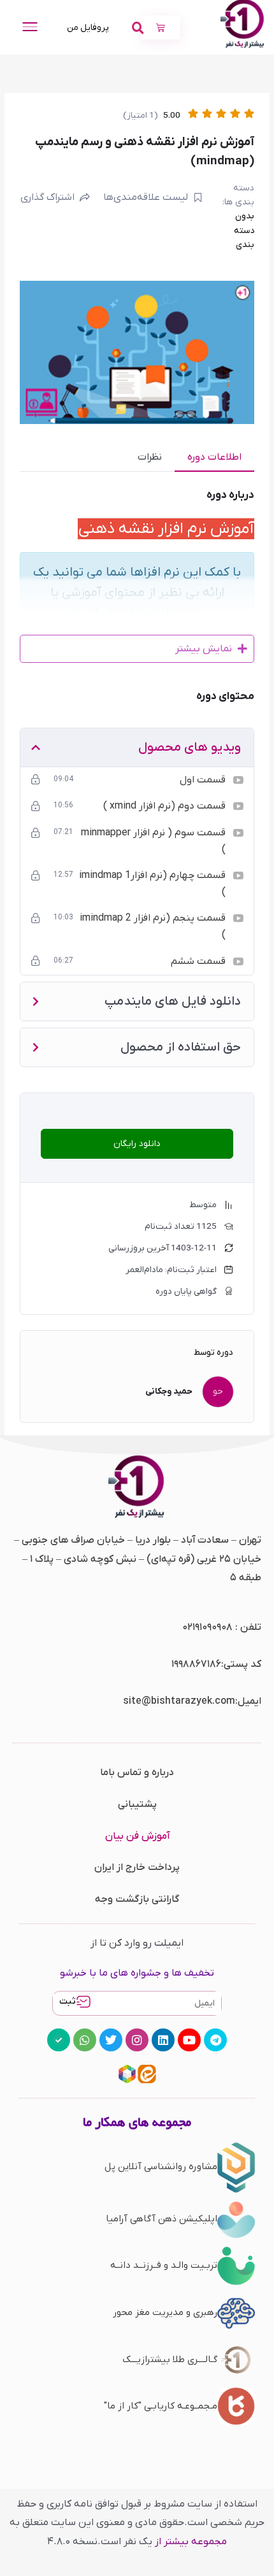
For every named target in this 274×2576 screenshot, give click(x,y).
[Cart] (161, 27)
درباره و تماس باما (137, 1773)
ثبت (68, 2001)
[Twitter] (111, 2040)
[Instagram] (137, 2040)
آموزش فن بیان (137, 1836)
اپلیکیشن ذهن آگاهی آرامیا (162, 2219)
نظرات (150, 457)
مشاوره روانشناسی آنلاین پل (161, 2167)
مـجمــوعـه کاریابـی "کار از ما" (161, 2406)
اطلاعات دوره (214, 457)
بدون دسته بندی (244, 230)
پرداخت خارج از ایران (137, 1867)
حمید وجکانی (169, 1391)
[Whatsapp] (85, 2040)
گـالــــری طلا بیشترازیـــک (170, 2360)
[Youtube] (189, 2040)
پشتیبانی (137, 1804)
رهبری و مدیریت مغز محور (165, 2312)
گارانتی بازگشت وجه (137, 1899)
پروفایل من (88, 28)
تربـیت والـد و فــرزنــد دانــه (164, 2265)
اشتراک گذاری (47, 197)
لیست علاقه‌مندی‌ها (146, 197)
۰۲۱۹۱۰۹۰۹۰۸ (207, 1627)
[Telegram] (215, 2040)
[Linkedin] (163, 2040)
